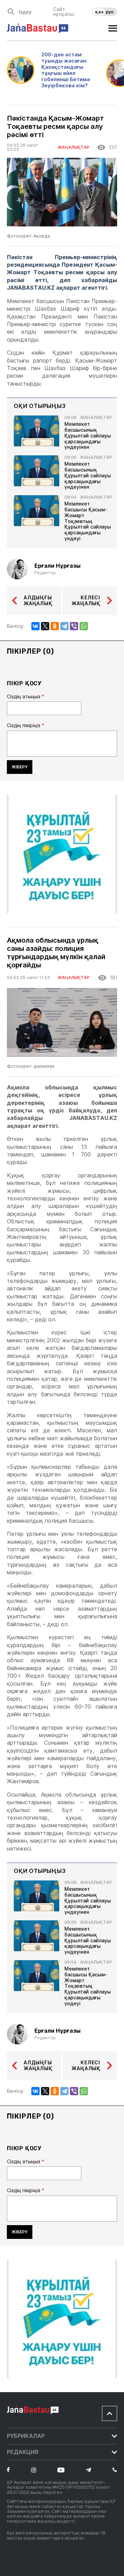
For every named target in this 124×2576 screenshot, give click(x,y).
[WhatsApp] (84, 626)
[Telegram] (64, 626)
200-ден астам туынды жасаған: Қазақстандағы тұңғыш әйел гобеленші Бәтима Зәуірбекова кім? (66, 70)
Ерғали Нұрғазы (58, 566)
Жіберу (20, 767)
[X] (45, 626)
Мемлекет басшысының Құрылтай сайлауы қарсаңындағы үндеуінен (88, 436)
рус (110, 12)
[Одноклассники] (55, 626)
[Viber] (74, 626)
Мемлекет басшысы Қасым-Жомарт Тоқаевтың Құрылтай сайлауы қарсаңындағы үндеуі (88, 521)
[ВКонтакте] (35, 626)
